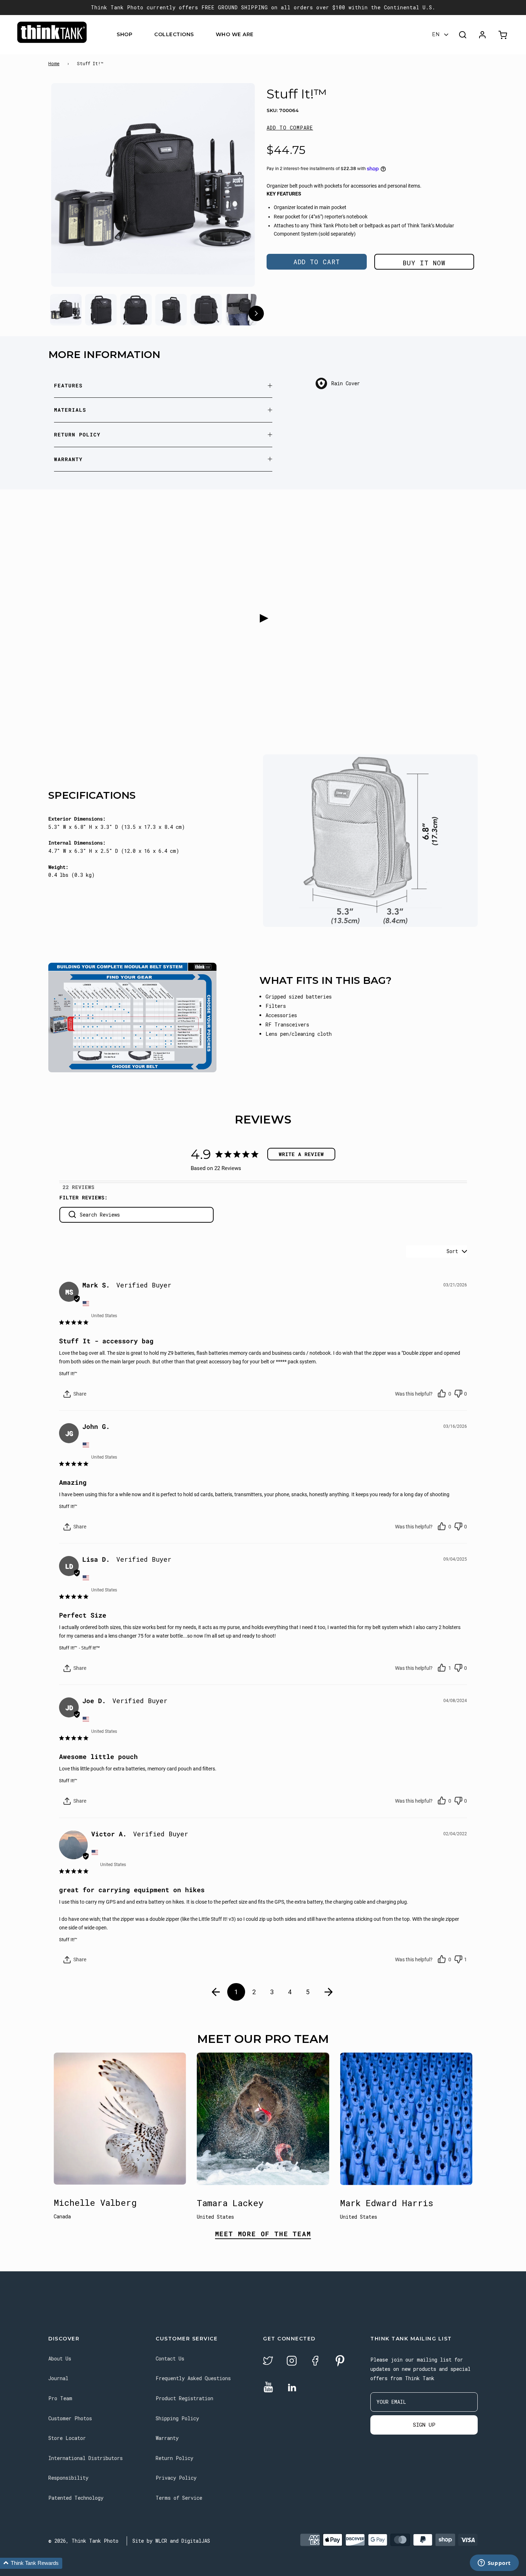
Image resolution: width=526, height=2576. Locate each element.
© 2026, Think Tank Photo (83, 2541)
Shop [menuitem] (125, 35)
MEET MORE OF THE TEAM (263, 2234)
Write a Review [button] (301, 1154)
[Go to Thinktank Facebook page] (315, 2362)
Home (54, 63)
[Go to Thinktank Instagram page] (292, 2362)
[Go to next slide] (256, 315)
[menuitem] (137, 35)
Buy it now (424, 263)
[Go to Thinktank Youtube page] (268, 2387)
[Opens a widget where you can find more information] (494, 2563)
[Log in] (482, 35)
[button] (290, 128)
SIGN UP (424, 2425)
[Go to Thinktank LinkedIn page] (292, 2388)
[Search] (463, 35)
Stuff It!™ (68, 1374)
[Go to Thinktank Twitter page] (268, 2362)
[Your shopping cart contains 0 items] (504, 35)
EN (436, 35)
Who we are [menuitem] (235, 35)
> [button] (329, 1992)
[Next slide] (236, 187)
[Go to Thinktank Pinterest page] (340, 2361)
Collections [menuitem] (174, 35)
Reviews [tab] (83, 1187)
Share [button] (79, 1394)
